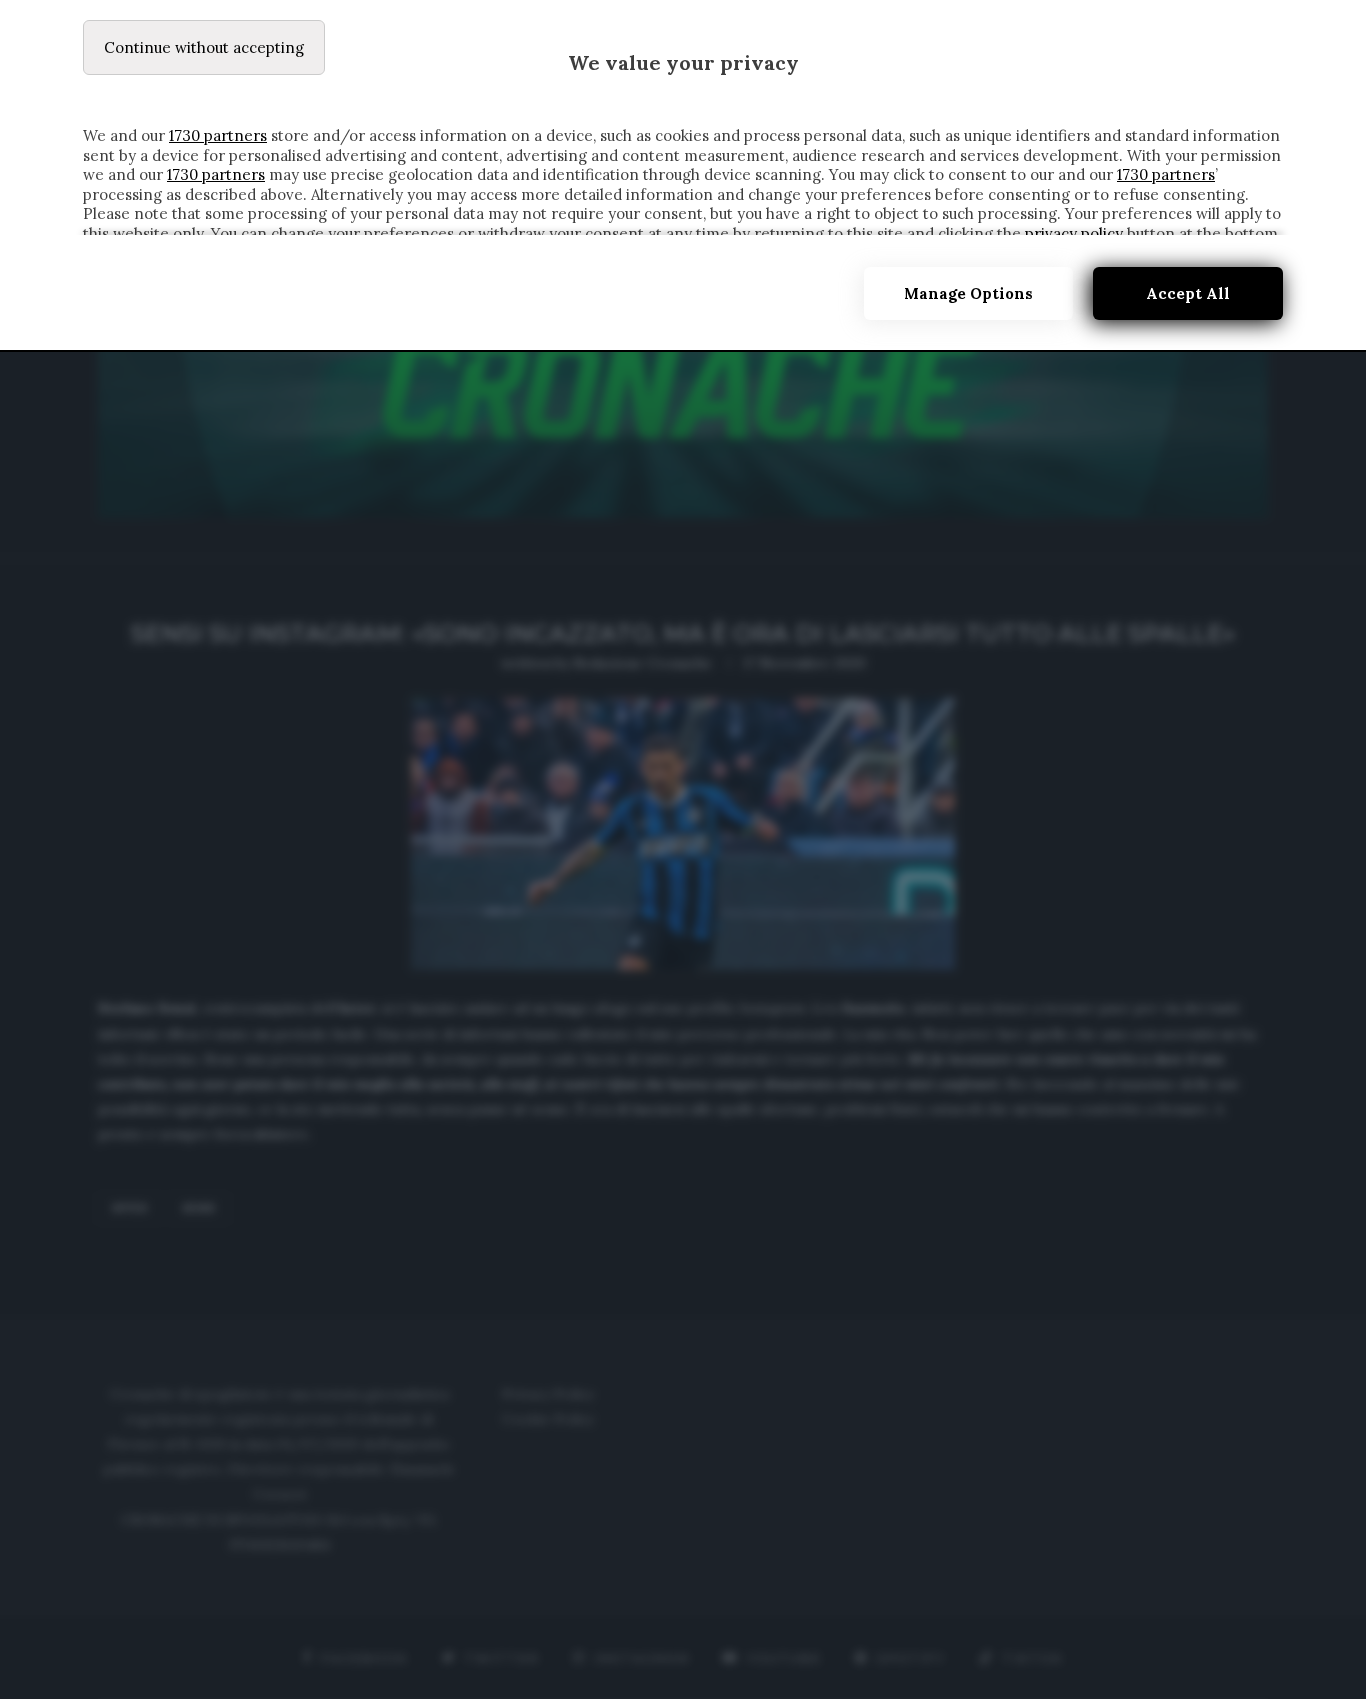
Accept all (1188, 293)
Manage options (968, 293)
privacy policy (1074, 233)
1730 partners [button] (218, 135)
